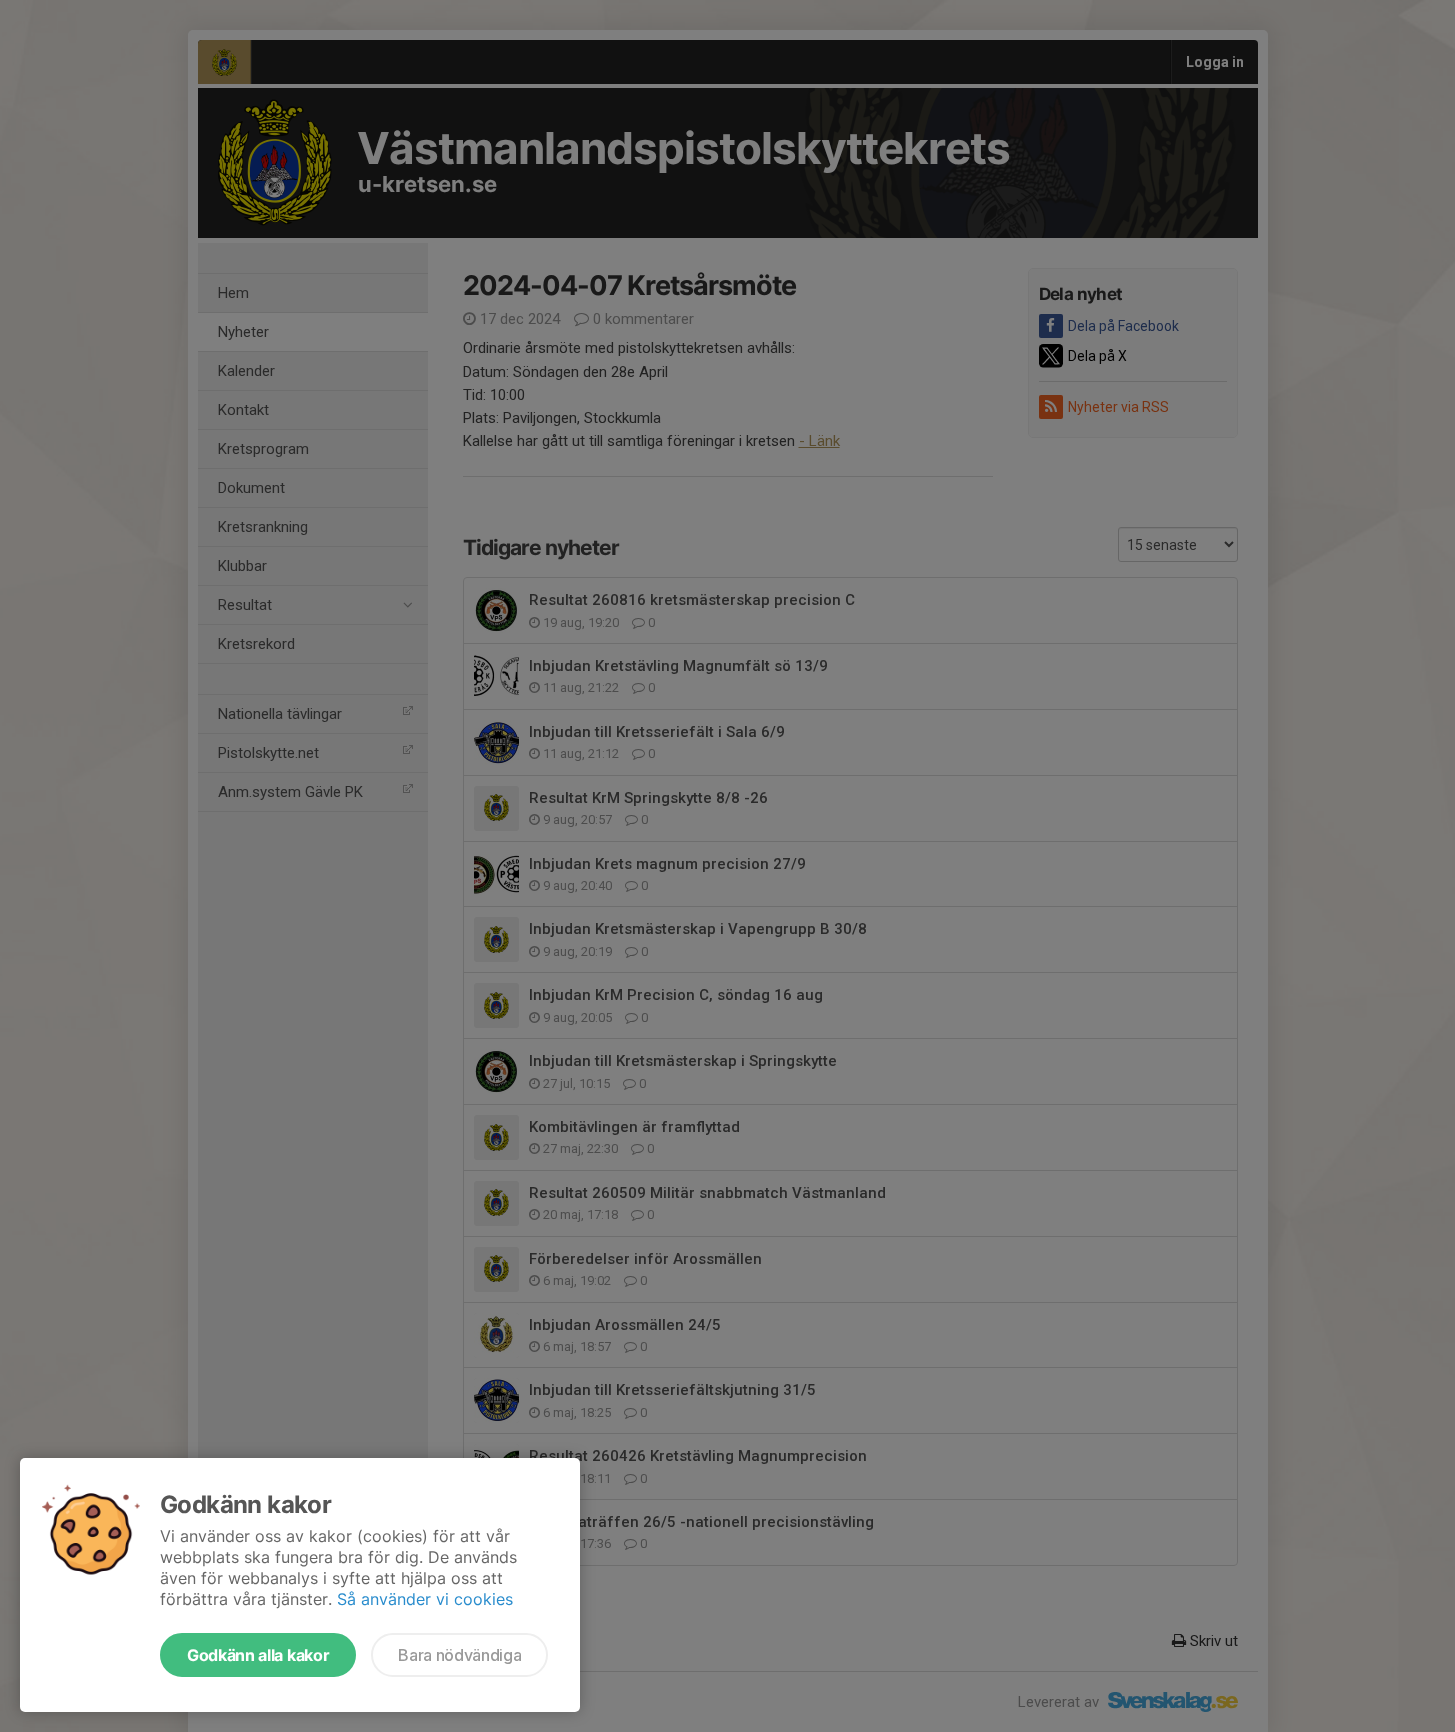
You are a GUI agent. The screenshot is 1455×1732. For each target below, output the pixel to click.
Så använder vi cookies (425, 1599)
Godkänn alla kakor (258, 1655)
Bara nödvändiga (459, 1655)
